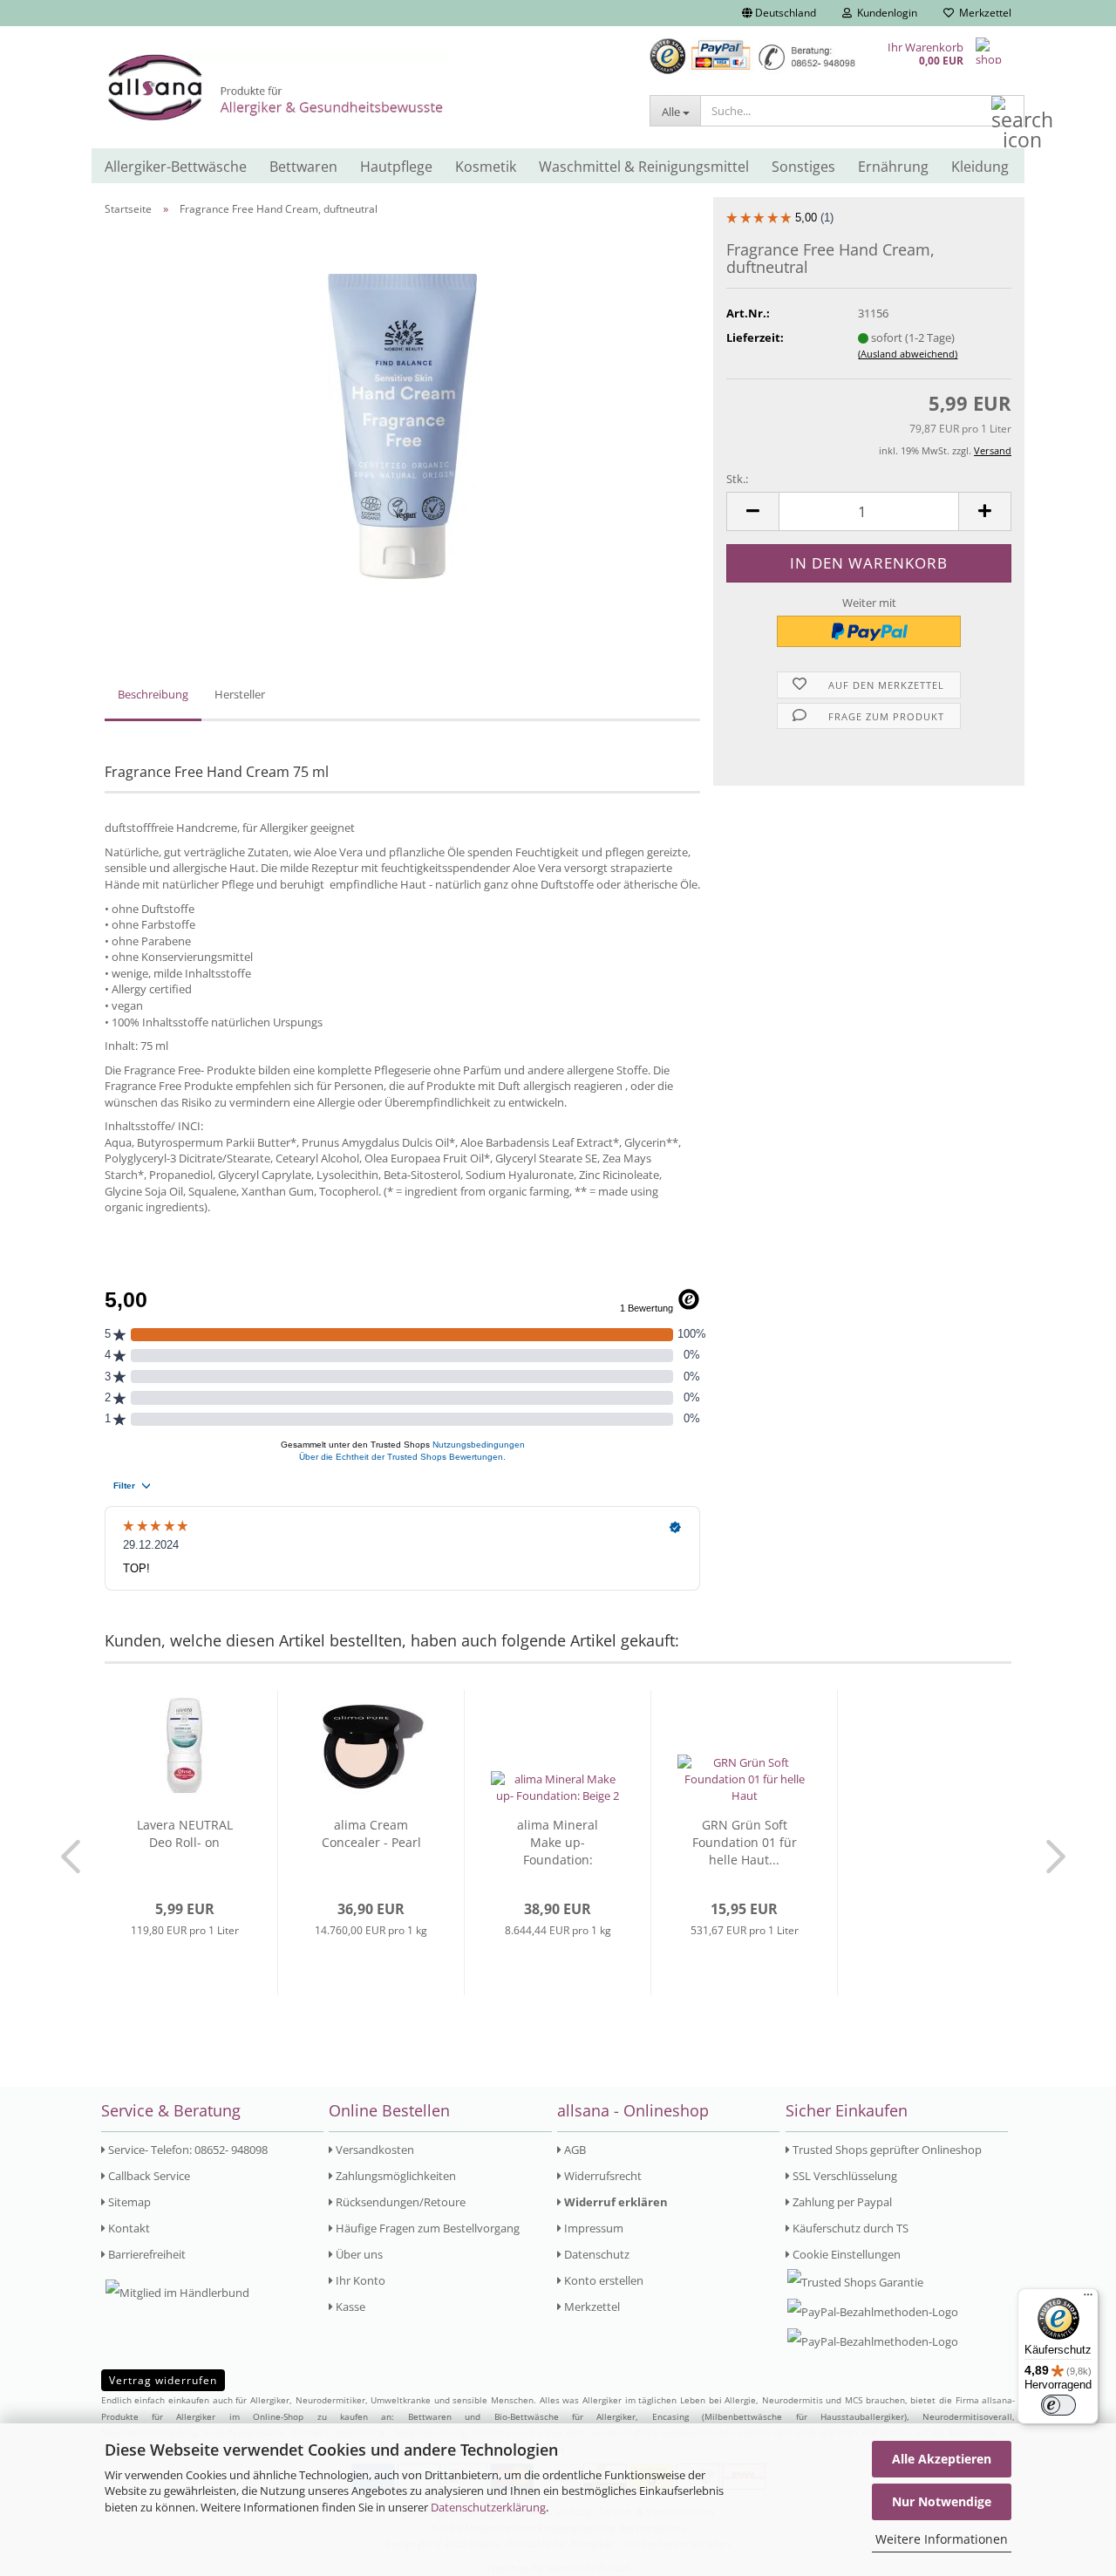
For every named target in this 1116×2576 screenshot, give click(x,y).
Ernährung (893, 167)
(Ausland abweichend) (908, 354)
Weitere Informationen (942, 2539)
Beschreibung (153, 694)
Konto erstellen (602, 2280)
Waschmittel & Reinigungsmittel (644, 167)
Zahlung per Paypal (841, 2202)
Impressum (592, 2228)
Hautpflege (396, 167)
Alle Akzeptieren (942, 2459)
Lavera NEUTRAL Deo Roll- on (185, 1833)
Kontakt (128, 2228)
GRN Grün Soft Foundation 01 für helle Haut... (745, 1842)
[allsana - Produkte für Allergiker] (364, 87)
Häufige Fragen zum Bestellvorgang (426, 2228)
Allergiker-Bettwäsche (176, 167)
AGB (574, 2150)
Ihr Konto (359, 2280)
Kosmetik (486, 167)
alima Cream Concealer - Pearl (371, 1833)
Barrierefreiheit (146, 2254)
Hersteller (240, 694)
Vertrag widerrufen (163, 2380)
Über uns (358, 2254)
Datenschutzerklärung (488, 2507)
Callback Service (148, 2176)
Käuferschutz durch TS (849, 2228)
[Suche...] (1008, 112)
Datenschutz (595, 2254)
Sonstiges (803, 167)
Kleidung (980, 167)
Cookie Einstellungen (845, 2254)
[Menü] (1088, 2299)
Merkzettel (983, 13)
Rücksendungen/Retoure (399, 2202)
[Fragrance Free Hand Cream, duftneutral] (402, 425)
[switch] (1058, 2405)
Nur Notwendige (942, 2501)
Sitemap (128, 2202)
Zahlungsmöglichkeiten (395, 2176)
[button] (779, 13)
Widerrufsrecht (602, 2176)
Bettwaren (303, 167)
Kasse (349, 2307)
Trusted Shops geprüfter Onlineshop (886, 2150)
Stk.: (737, 479)
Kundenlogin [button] (885, 13)
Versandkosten (374, 2150)
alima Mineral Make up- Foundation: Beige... (558, 1843)
